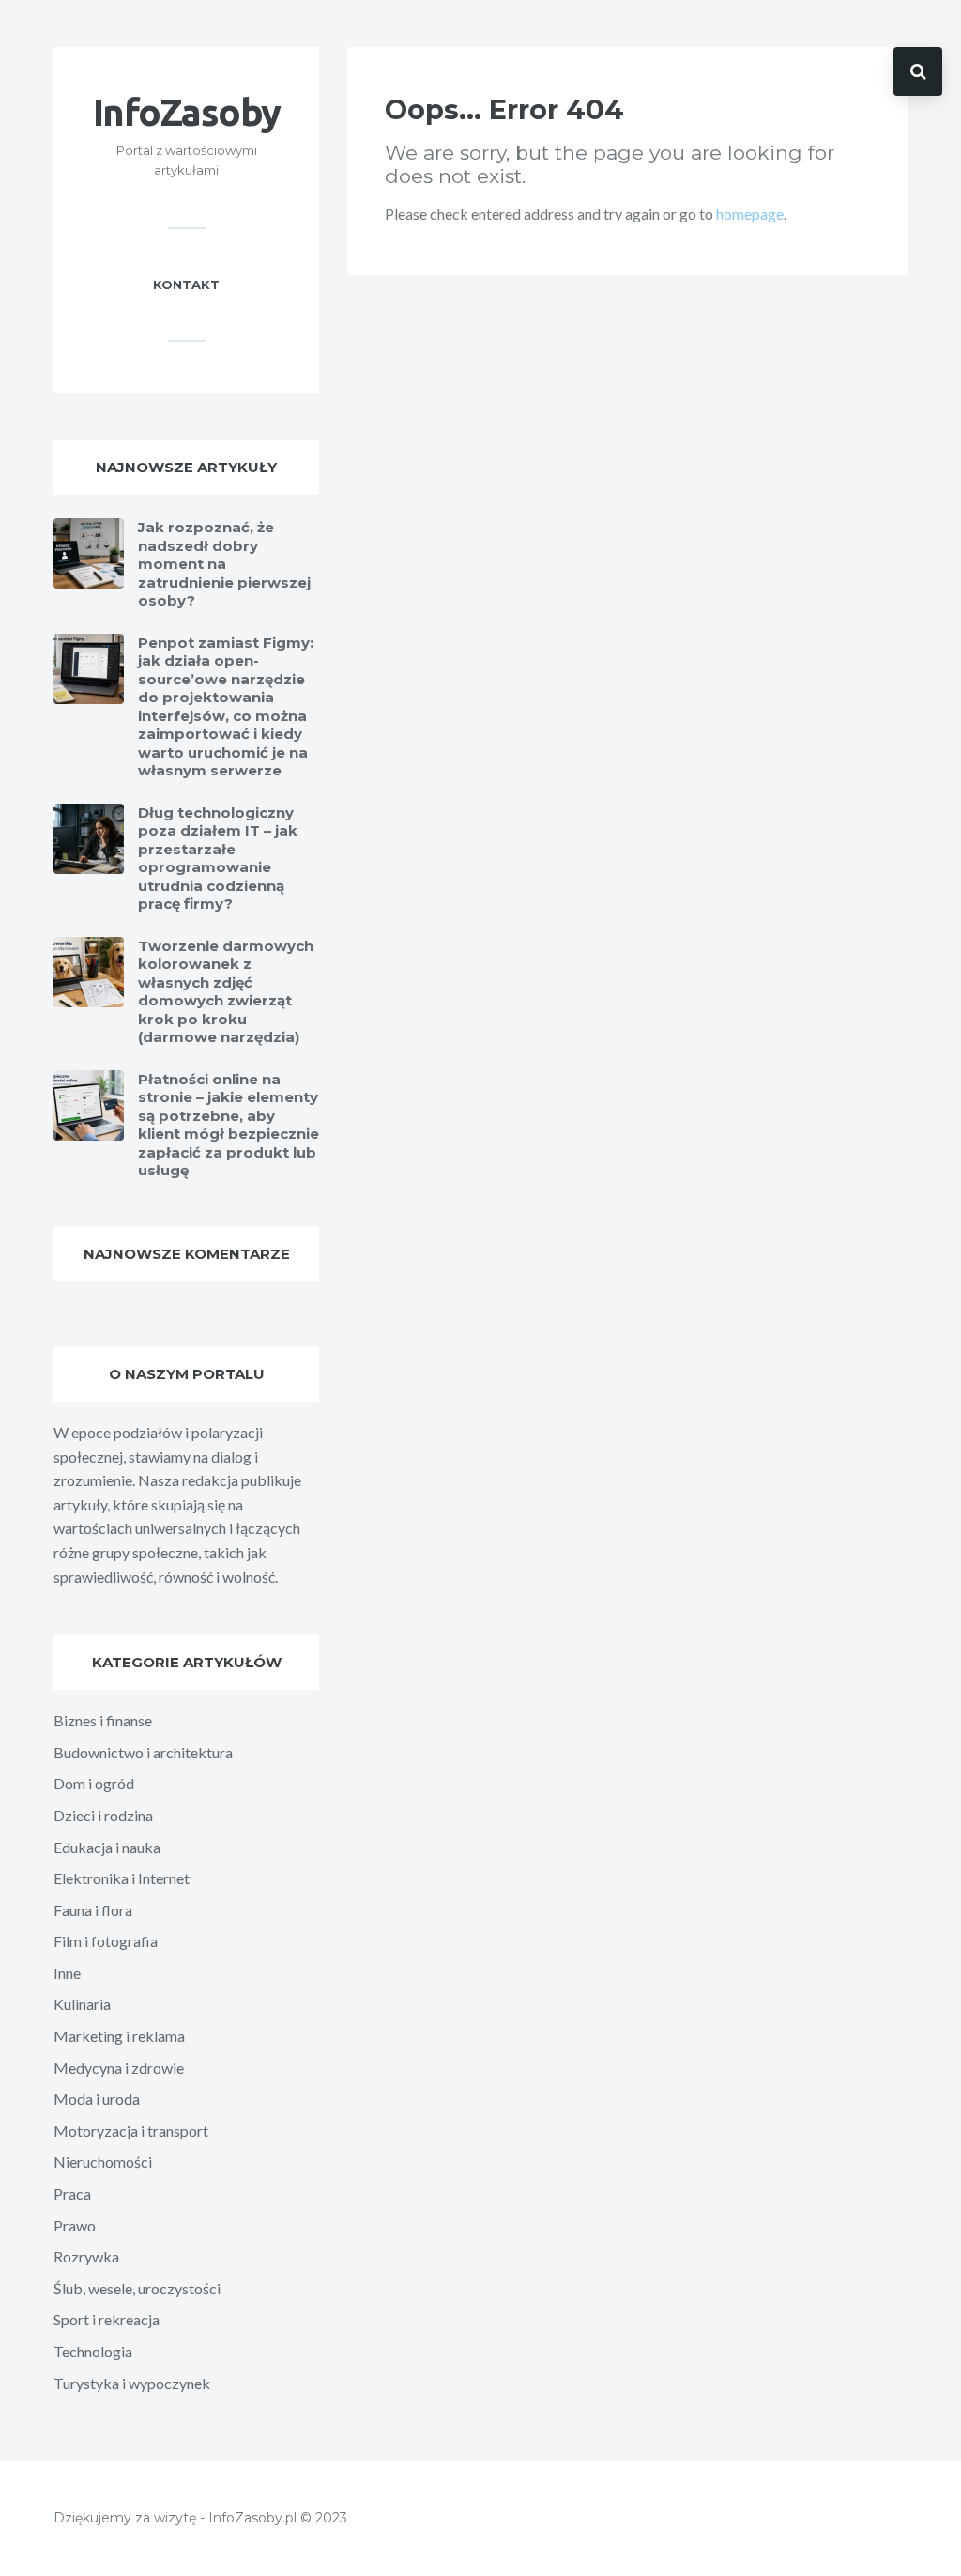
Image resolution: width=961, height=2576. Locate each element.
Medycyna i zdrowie (119, 2068)
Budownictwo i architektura (143, 1752)
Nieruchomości (103, 2162)
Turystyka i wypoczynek (132, 2383)
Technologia (93, 2351)
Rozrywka (86, 2256)
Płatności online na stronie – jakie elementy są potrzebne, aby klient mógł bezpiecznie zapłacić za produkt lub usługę (229, 1125)
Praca (72, 2193)
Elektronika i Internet (122, 1878)
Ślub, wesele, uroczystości (137, 2288)
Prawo (75, 2225)
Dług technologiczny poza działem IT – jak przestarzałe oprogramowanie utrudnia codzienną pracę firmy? (218, 859)
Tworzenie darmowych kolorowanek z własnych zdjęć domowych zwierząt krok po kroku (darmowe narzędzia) (226, 992)
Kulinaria (82, 2004)
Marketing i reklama (119, 2036)
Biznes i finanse (103, 1720)
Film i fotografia (106, 1941)
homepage (750, 214)
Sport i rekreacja (107, 2319)
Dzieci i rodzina (103, 1815)
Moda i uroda (97, 2099)
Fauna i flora (93, 1910)
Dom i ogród (94, 1783)
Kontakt (186, 284)
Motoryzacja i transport (131, 2131)
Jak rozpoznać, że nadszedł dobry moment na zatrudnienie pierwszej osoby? (224, 564)
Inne (67, 1973)
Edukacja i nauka (107, 1847)
